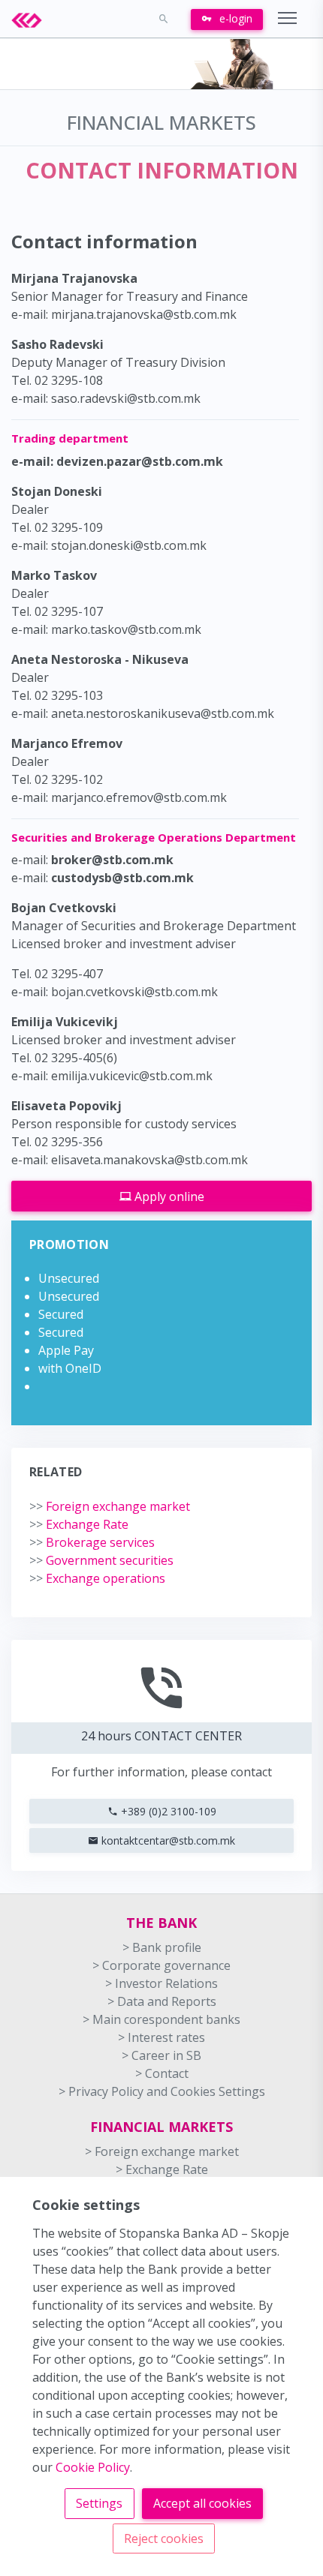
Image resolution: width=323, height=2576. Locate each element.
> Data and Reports (162, 2001)
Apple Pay (66, 1350)
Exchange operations (97, 1578)
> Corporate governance (161, 1965)
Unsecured (69, 1278)
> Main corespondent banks (161, 2019)
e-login (234, 18)
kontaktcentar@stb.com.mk (167, 1840)
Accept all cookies (202, 2503)
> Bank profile (162, 1947)
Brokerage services (92, 1542)
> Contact (162, 2073)
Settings (99, 2503)
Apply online (168, 1196)
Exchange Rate (79, 1524)
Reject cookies (164, 2538)
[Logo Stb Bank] (34, 19)
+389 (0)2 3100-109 (167, 1811)
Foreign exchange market (110, 1506)
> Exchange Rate (162, 2169)
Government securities (101, 1560)
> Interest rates (161, 2037)
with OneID (70, 1368)
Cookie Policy (93, 2467)
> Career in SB (161, 2055)
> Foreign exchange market (162, 2151)
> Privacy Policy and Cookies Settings (162, 2091)
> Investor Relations (161, 1983)
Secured (61, 1314)
